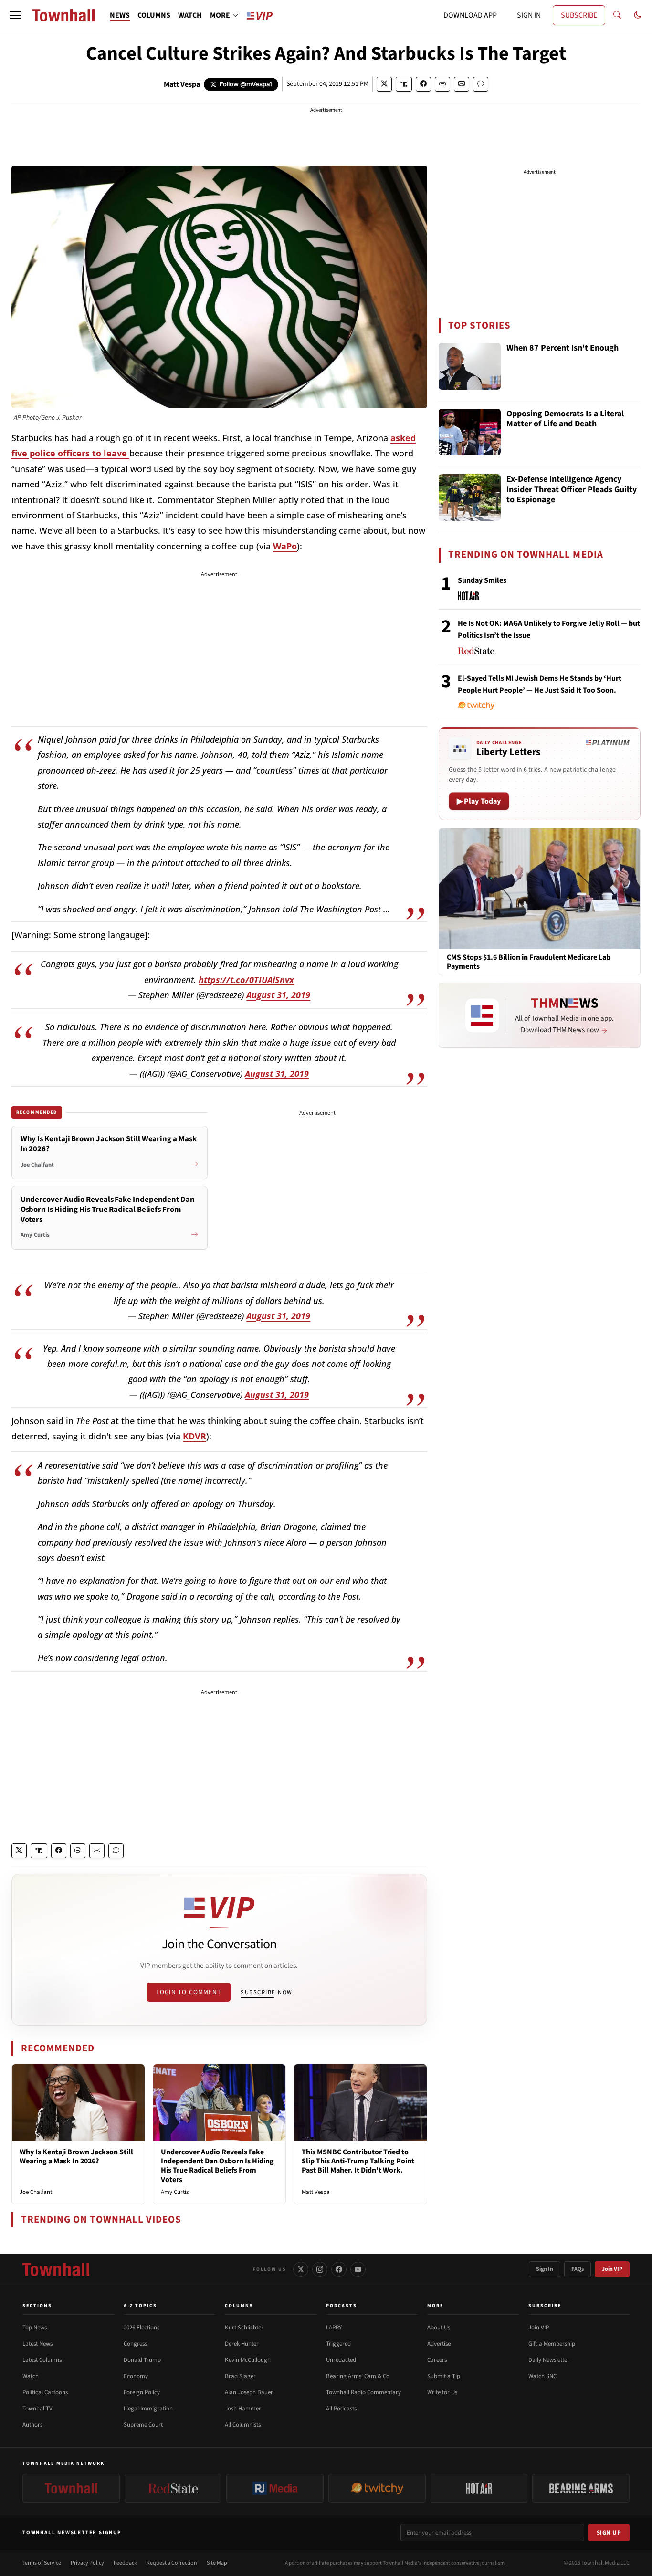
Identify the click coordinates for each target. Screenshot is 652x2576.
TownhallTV (37, 2409)
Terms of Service (42, 2563)
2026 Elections (142, 2328)
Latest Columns (42, 2360)
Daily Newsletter (549, 2360)
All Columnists (243, 2425)
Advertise (439, 2344)
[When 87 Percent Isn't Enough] (470, 366)
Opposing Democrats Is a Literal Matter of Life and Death (565, 419)
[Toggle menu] (15, 15)
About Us (439, 2328)
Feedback (125, 2563)
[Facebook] (339, 2269)
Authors (32, 2425)
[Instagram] (320, 2269)
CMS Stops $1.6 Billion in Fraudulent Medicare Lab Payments (529, 962)
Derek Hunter (242, 2344)
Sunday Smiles (482, 580)
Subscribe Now (266, 1992)
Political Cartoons (45, 2392)
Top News (35, 2328)
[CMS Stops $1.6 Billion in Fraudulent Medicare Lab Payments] (540, 888)
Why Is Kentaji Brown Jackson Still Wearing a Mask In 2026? (76, 2157)
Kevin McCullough (248, 2360)
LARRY (334, 2328)
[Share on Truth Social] (404, 84)
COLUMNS (154, 15)
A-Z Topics (140, 2306)
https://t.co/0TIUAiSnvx (246, 980)
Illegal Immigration (148, 2409)
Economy (136, 2376)
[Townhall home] (56, 2269)
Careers (437, 2360)
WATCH (190, 15)
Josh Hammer (243, 2409)
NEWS (120, 15)
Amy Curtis (175, 2192)
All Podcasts (341, 2409)
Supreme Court (143, 2425)
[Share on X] (384, 84)
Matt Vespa (182, 84)
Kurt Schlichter (244, 2328)
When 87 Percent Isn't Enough (563, 348)
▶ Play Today (479, 801)
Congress (135, 2344)
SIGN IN (529, 15)
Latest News (37, 2344)
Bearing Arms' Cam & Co (358, 2376)
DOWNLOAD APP (470, 15)
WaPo (285, 546)
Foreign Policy (142, 2392)
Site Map (217, 2563)
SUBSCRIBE (579, 15)
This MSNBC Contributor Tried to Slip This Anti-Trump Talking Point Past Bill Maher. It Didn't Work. (358, 2161)
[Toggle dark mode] (638, 15)
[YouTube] (358, 2269)
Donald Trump (142, 2360)
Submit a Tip (444, 2376)
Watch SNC (542, 2376)
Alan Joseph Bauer (249, 2392)
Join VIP (612, 2269)
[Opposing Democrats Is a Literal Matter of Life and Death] (470, 432)
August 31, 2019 (278, 995)
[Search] (617, 15)
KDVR (195, 1436)
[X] (301, 2269)
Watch (31, 2376)
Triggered (338, 2344)
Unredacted (341, 2360)
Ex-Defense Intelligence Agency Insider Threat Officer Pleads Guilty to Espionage (572, 490)
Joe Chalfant (36, 2192)
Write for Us (442, 2392)
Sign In (545, 2269)
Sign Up (609, 2533)
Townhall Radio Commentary (363, 2392)
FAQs (578, 2269)
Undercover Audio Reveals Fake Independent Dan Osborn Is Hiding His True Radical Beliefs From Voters (217, 2166)
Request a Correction (172, 2563)
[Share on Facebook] (423, 84)
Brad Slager (240, 2376)
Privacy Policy (87, 2563)
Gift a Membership (552, 2344)
